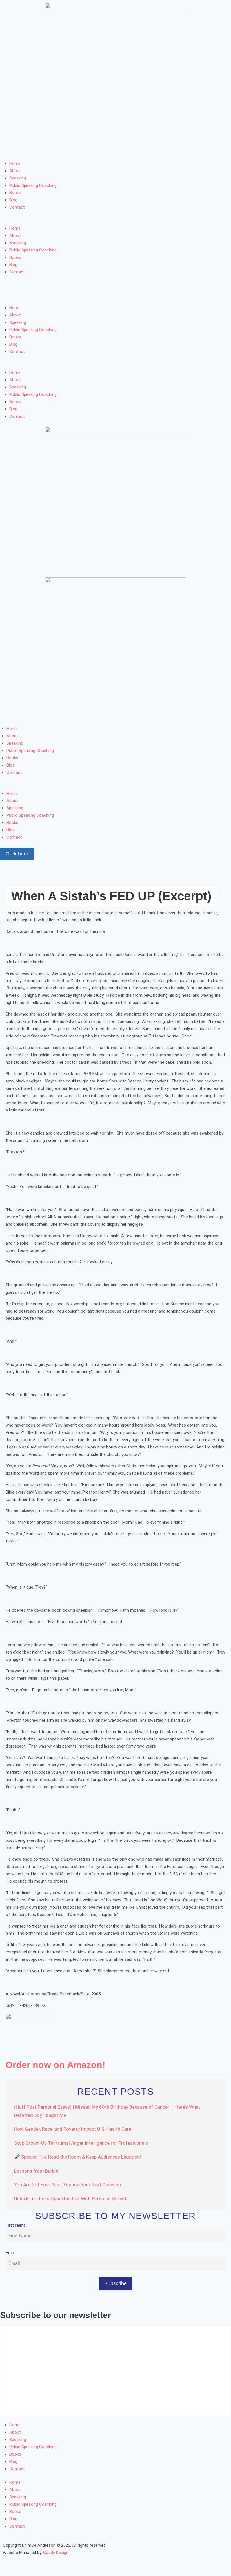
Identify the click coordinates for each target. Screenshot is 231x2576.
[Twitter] (25, 151)
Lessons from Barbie (36, 2171)
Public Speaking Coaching (33, 185)
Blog (13, 200)
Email (11, 2253)
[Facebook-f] (10, 151)
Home (15, 163)
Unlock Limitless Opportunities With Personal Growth (71, 2198)
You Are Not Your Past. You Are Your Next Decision (67, 2185)
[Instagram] (40, 151)
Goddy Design (56, 2553)
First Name (16, 2225)
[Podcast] (86, 151)
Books (15, 193)
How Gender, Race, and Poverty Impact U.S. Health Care (73, 2129)
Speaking (18, 178)
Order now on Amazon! (55, 2065)
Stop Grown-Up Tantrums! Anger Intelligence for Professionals (81, 2143)
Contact (17, 207)
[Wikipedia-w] (101, 151)
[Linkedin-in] (55, 151)
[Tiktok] (116, 151)
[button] (115, 221)
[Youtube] (71, 151)
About (15, 171)
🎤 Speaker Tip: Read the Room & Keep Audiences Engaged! (77, 2157)
